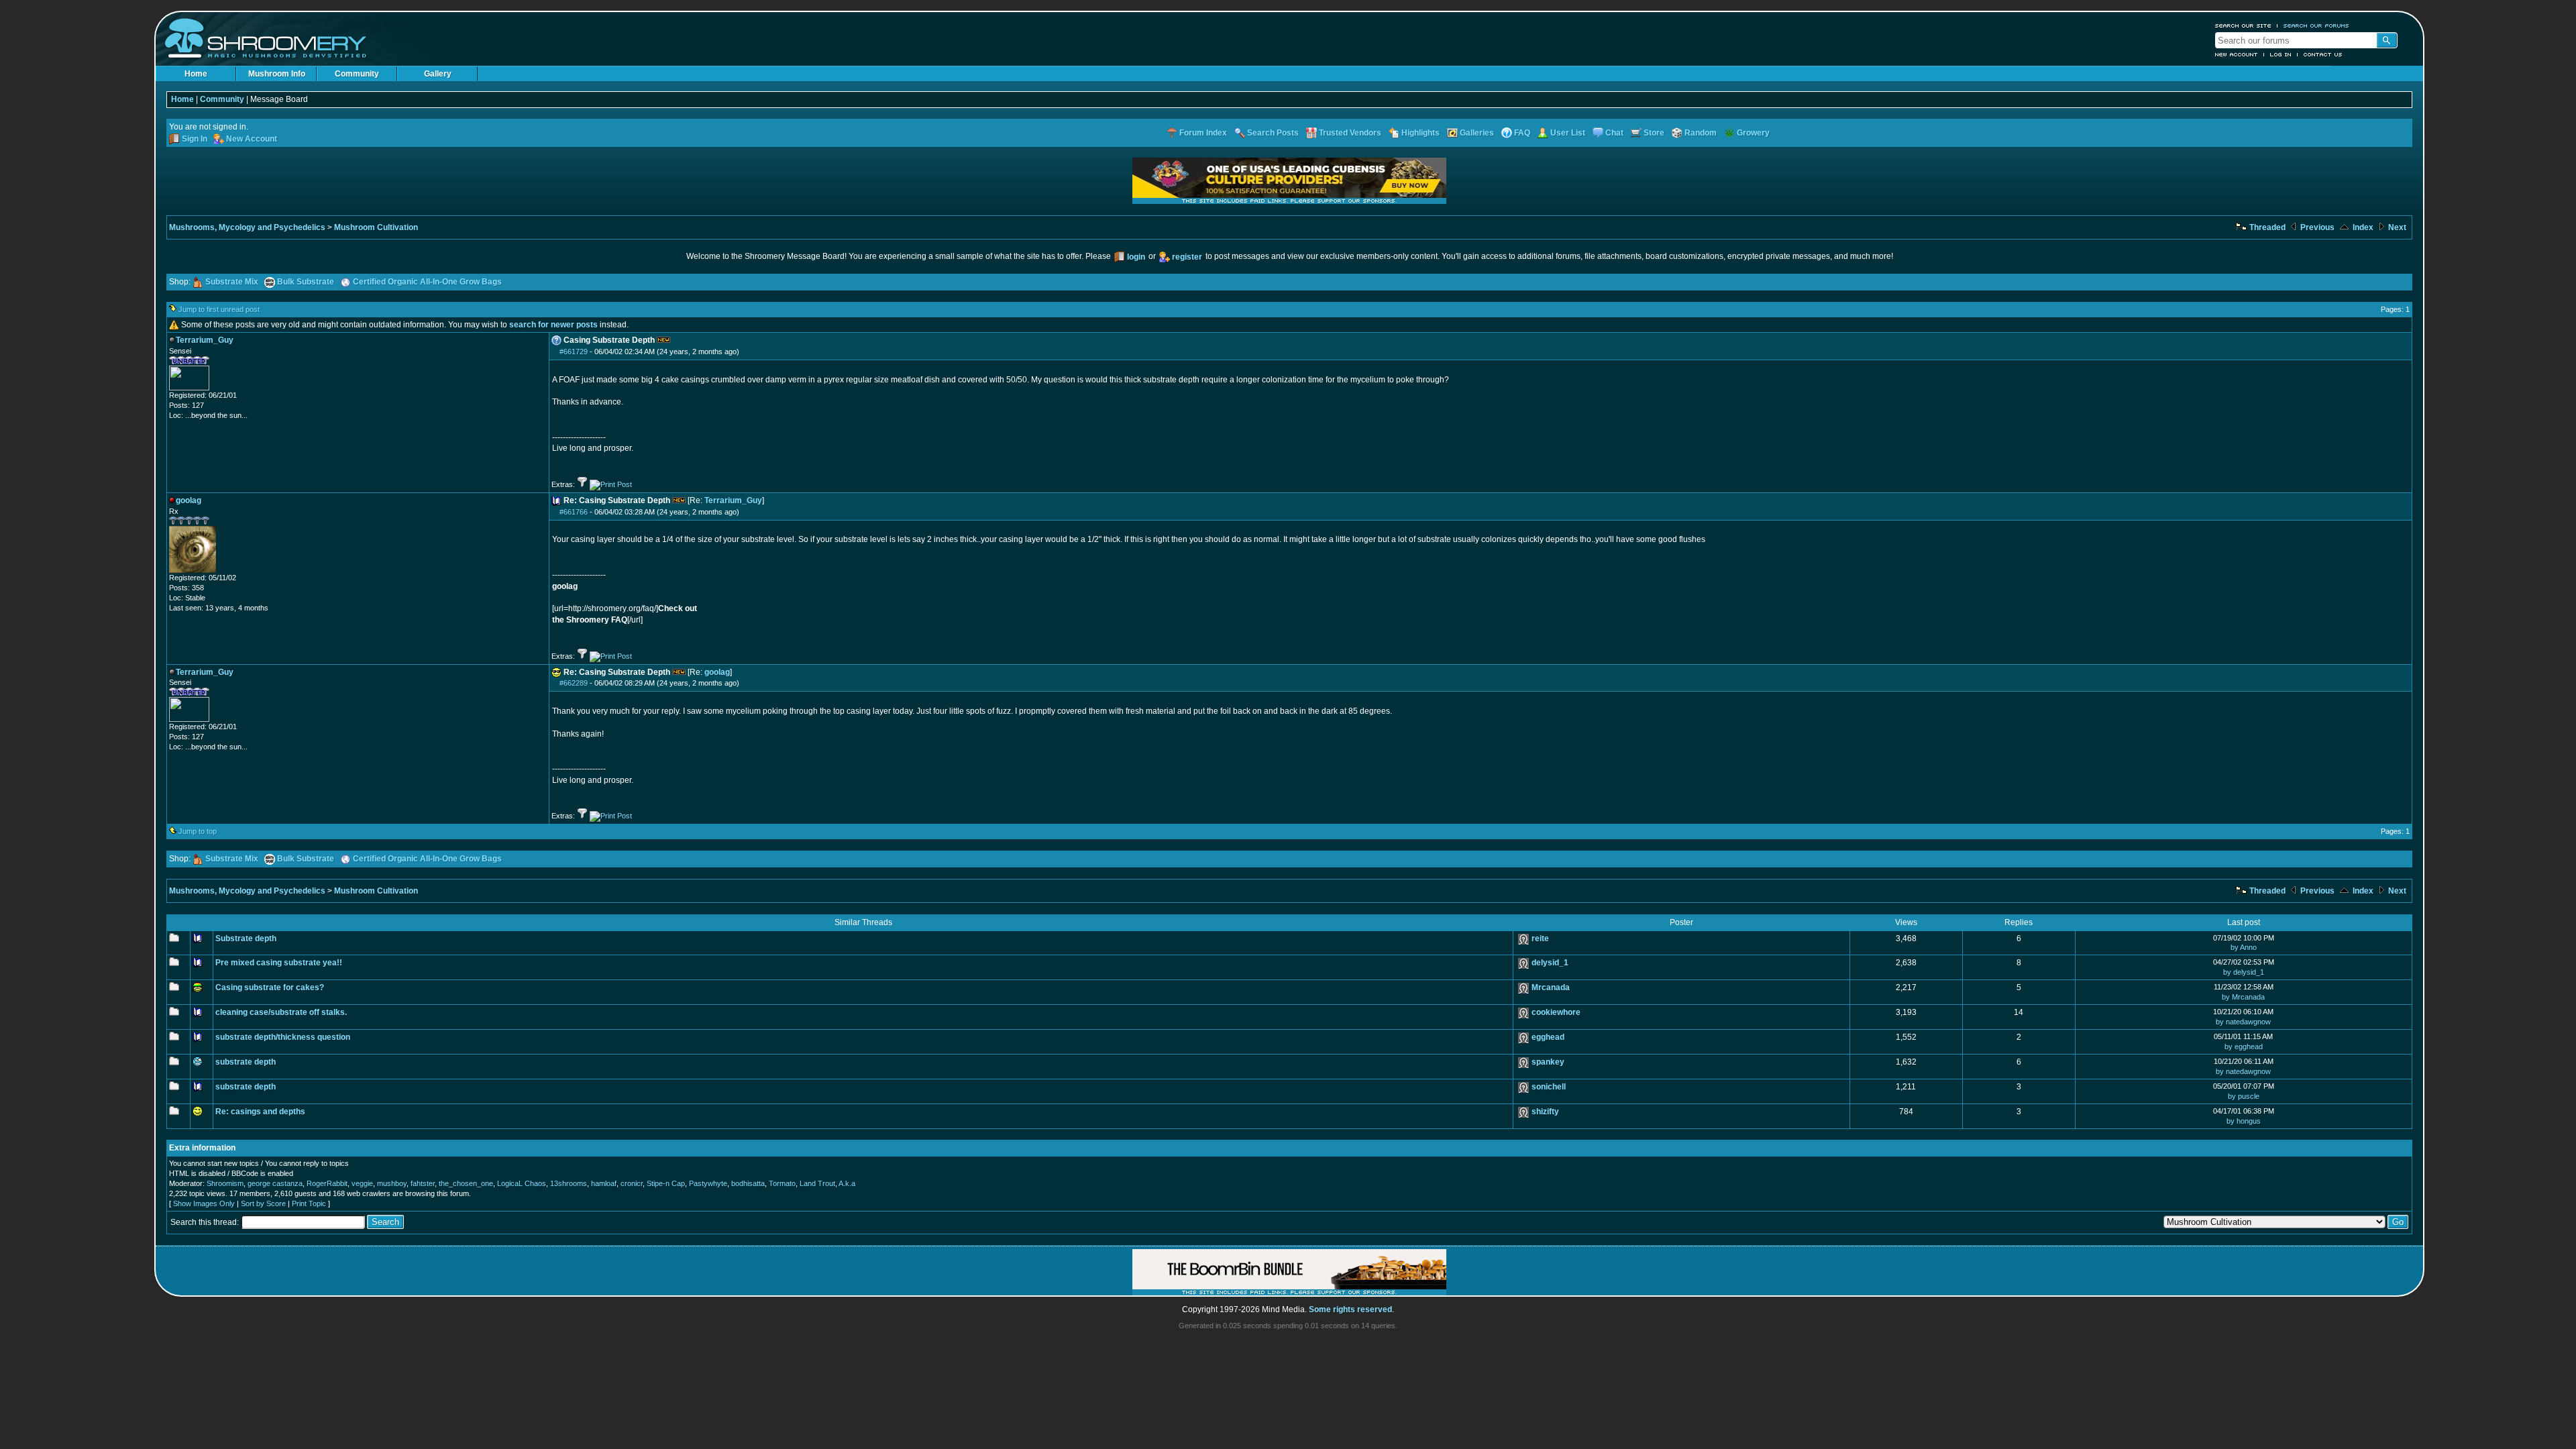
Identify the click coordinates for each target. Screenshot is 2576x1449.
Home (196, 74)
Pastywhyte (708, 1183)
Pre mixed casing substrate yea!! (279, 963)
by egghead (2244, 1046)
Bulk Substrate (306, 282)
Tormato (782, 1183)
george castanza (275, 1183)
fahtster (423, 1183)
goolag (717, 672)
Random (1701, 133)
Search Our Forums (2316, 25)
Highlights (1420, 133)
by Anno (2244, 947)
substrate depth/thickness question (283, 1037)
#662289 (574, 683)
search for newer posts (553, 325)
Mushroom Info (277, 74)
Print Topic (309, 1203)
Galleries (1477, 133)
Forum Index (1203, 133)
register (1187, 257)
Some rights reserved (1350, 1309)
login (1136, 257)
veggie (362, 1183)
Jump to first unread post (219, 309)
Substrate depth (246, 938)
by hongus (2244, 1121)
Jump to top (198, 831)
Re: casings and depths (260, 1112)
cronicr (632, 1183)
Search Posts (1273, 133)
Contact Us (2323, 54)
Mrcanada (1551, 987)
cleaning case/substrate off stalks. (281, 1012)
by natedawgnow (2243, 1022)
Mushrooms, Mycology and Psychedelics (247, 227)
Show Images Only (204, 1203)
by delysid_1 (2244, 972)
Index (2362, 227)
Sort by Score (263, 1203)
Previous (2316, 227)
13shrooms (569, 1183)
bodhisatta (748, 1183)
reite (1540, 938)
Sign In (195, 139)
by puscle (2244, 1096)
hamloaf (604, 1183)
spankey (1548, 1062)
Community (357, 74)
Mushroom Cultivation (376, 227)
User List (1568, 133)
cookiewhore (1556, 1012)
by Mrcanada (2243, 997)
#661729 (574, 352)
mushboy (392, 1183)
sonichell (1549, 1087)
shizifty (1545, 1112)
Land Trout (817, 1183)
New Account (2237, 54)
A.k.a (847, 1183)
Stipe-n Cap (666, 1183)
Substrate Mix (232, 282)
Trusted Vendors (1350, 133)
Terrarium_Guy (733, 500)
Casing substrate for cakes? (270, 987)
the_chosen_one (466, 1183)
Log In (2281, 54)
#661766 (574, 512)
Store (1654, 133)
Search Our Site (2243, 25)
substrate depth (246, 1062)
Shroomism (225, 1183)
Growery (1753, 133)
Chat (1614, 133)
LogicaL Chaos (522, 1183)
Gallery (438, 74)
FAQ (1522, 133)
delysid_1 (1550, 963)
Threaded (2266, 227)
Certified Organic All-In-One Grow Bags (427, 282)
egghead (1548, 1037)
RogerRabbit (327, 1183)
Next (2396, 227)
